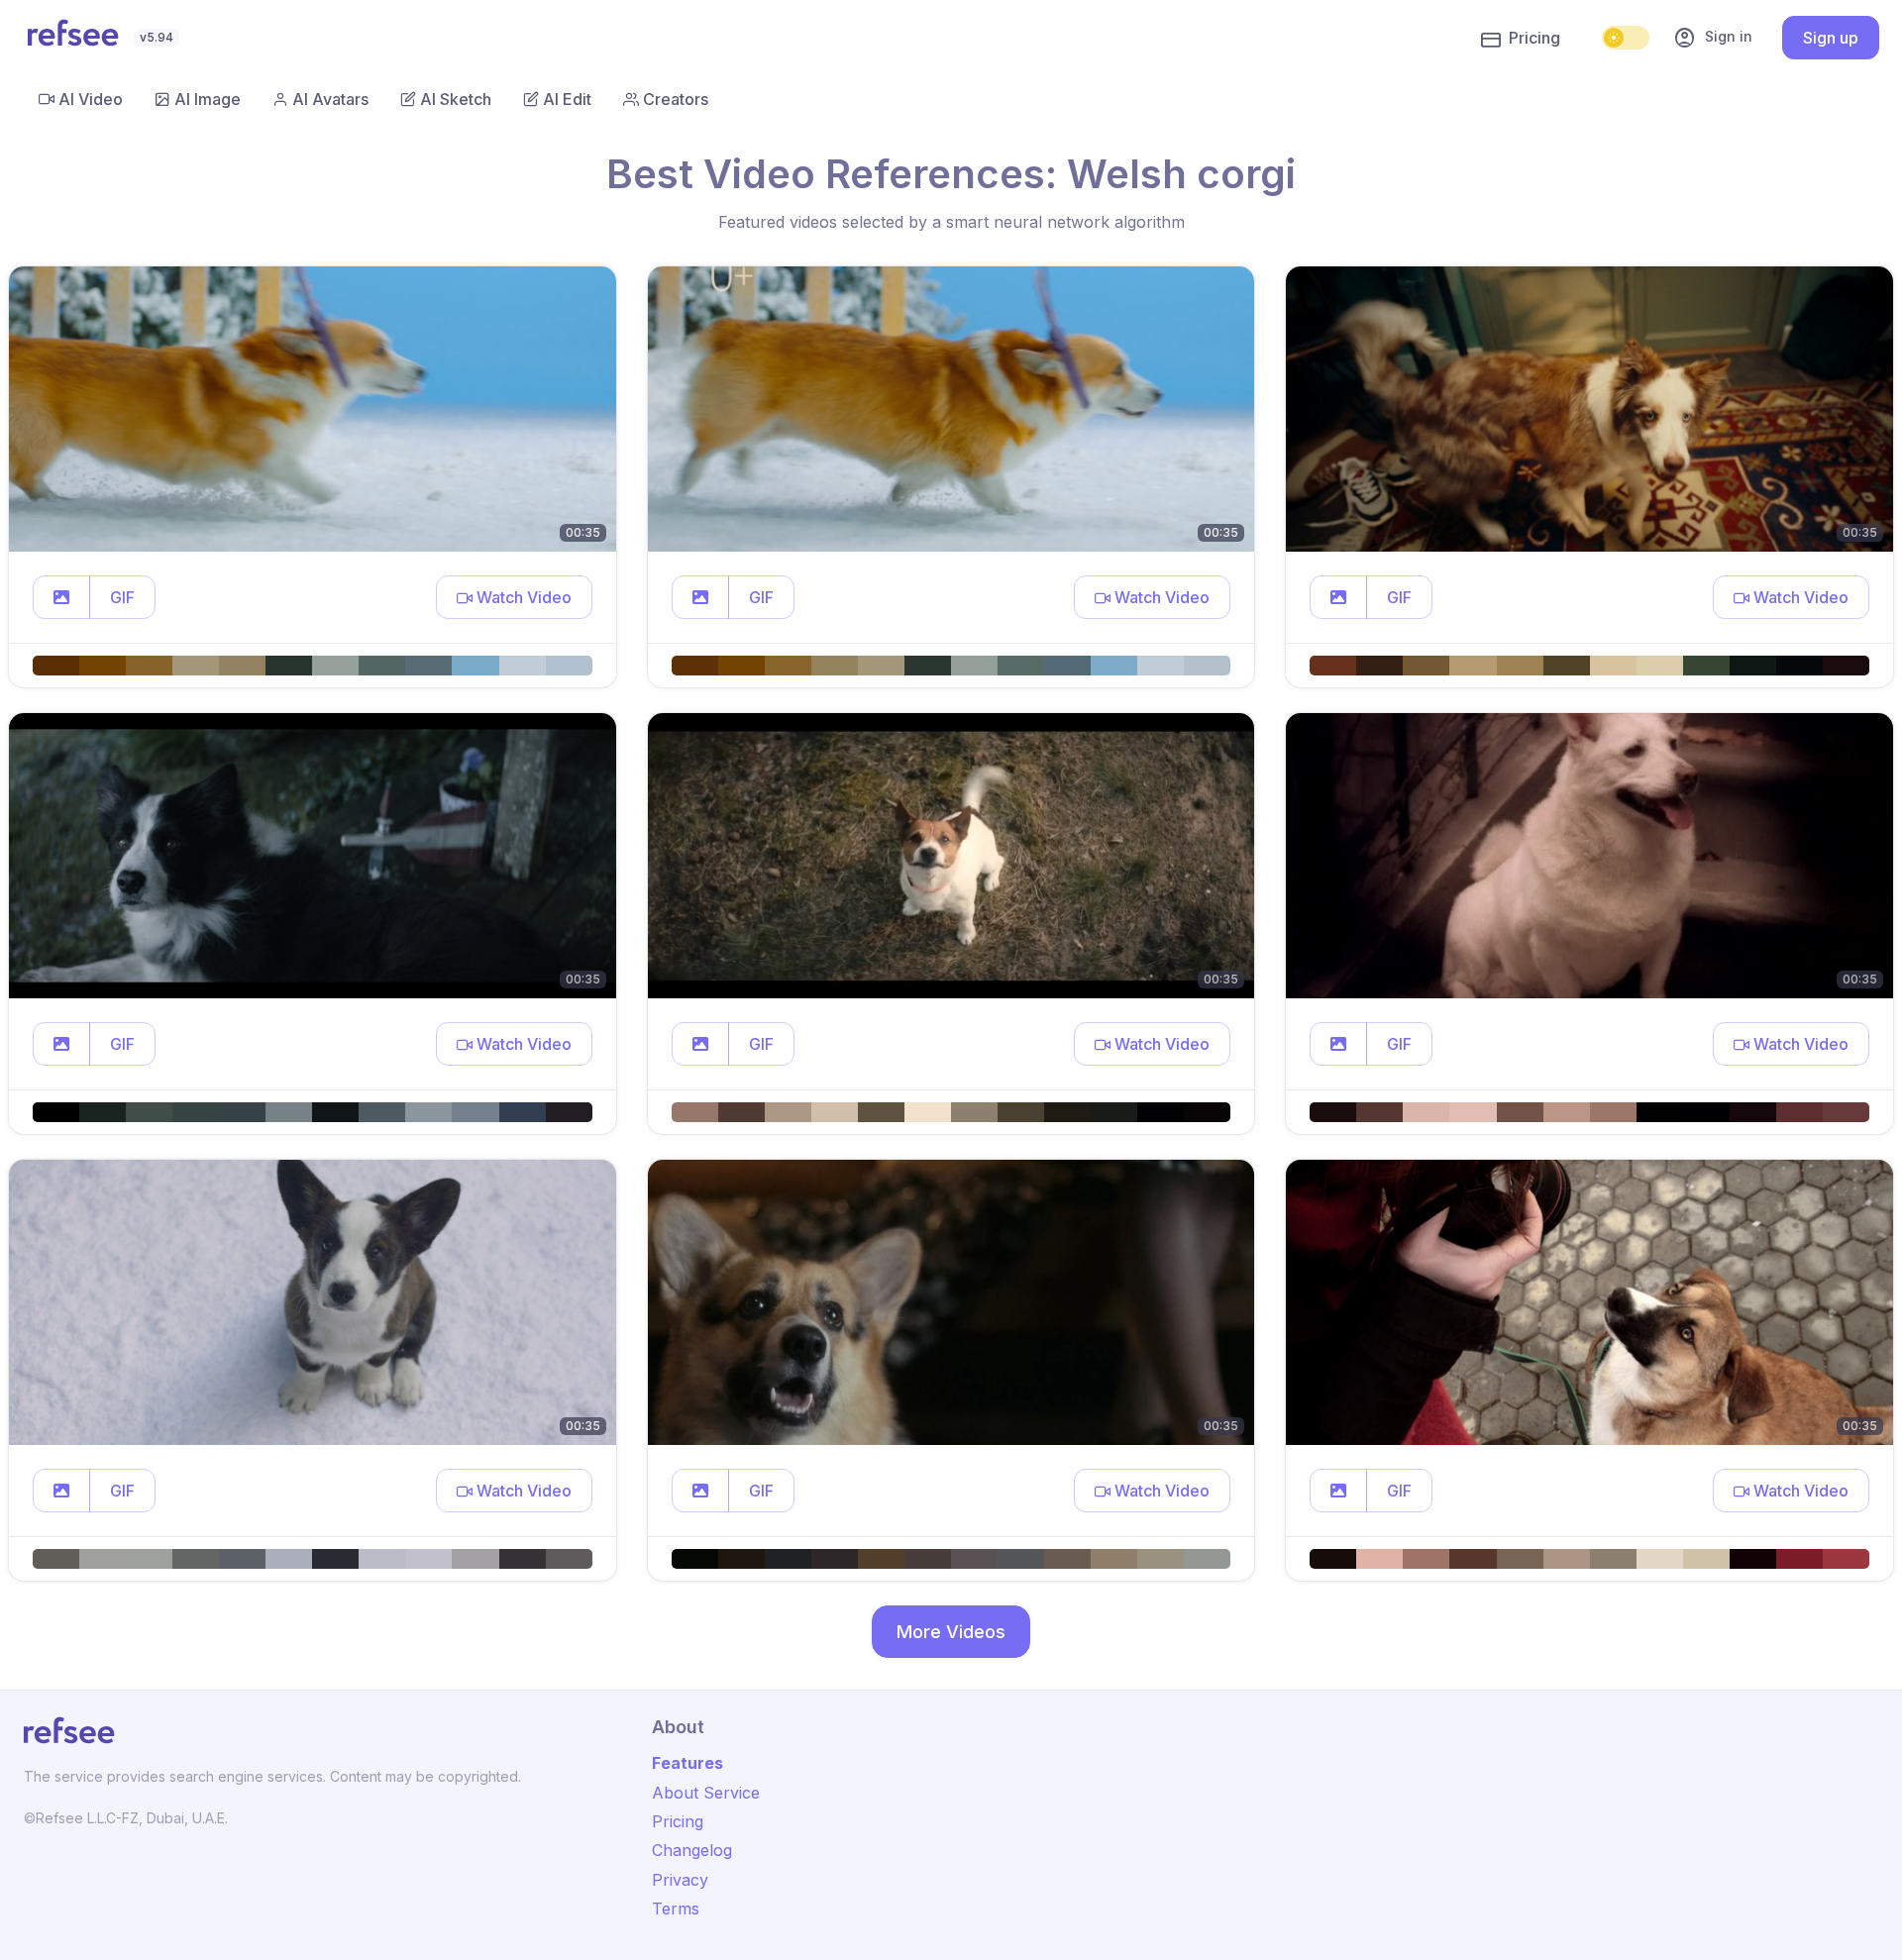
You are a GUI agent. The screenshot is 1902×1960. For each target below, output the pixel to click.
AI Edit (567, 99)
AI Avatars (330, 99)
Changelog (692, 1850)
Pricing (1534, 38)
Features (687, 1763)
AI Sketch (456, 99)
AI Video (91, 99)
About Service (706, 1793)
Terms (676, 1908)
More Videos (951, 1632)
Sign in (1713, 38)
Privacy (680, 1880)
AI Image (208, 99)
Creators (676, 99)
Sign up (1831, 38)
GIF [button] (122, 597)
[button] (61, 597)
